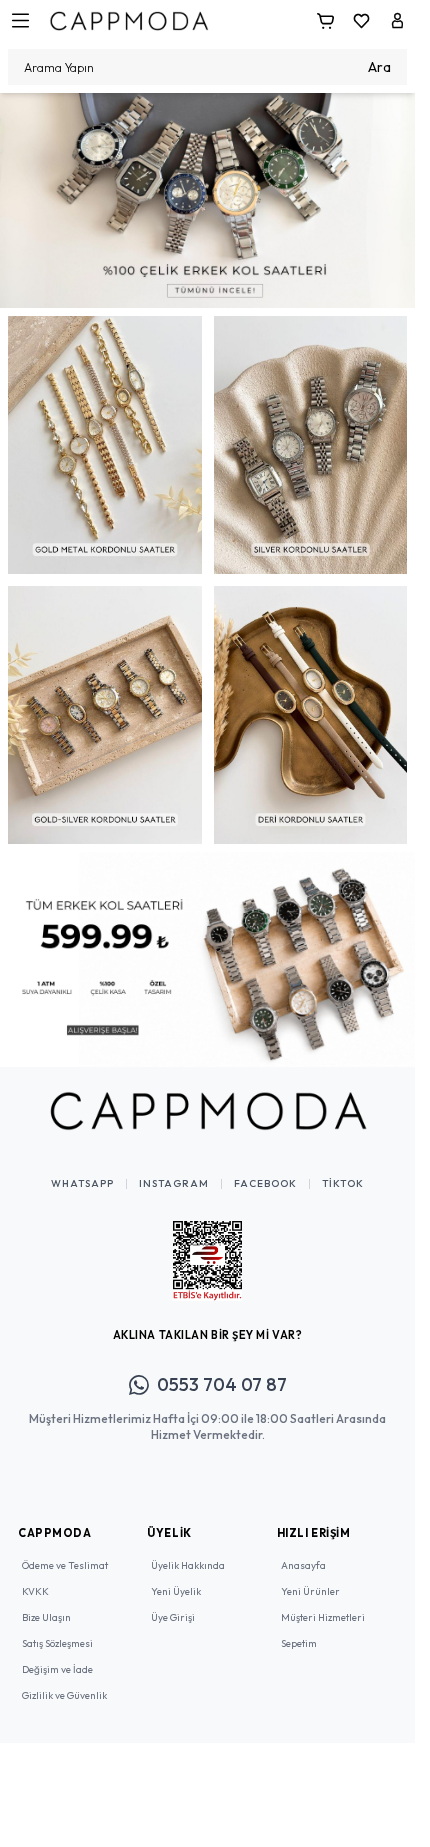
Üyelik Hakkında (188, 1550)
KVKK (35, 1576)
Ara (379, 67)
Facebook (265, 1169)
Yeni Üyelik (176, 1576)
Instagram (174, 1169)
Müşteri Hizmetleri (323, 1602)
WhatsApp (82, 1169)
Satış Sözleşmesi (57, 1628)
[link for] (207, 197)
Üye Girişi (173, 1602)
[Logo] (129, 20)
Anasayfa (303, 1550)
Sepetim (299, 1628)
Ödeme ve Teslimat (65, 1550)
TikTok (343, 1169)
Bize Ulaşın (46, 1602)
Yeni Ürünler (310, 1576)
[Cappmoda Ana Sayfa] (208, 1096)
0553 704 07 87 (222, 1369)
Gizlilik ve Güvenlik (64, 1680)
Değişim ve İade (57, 1654)
